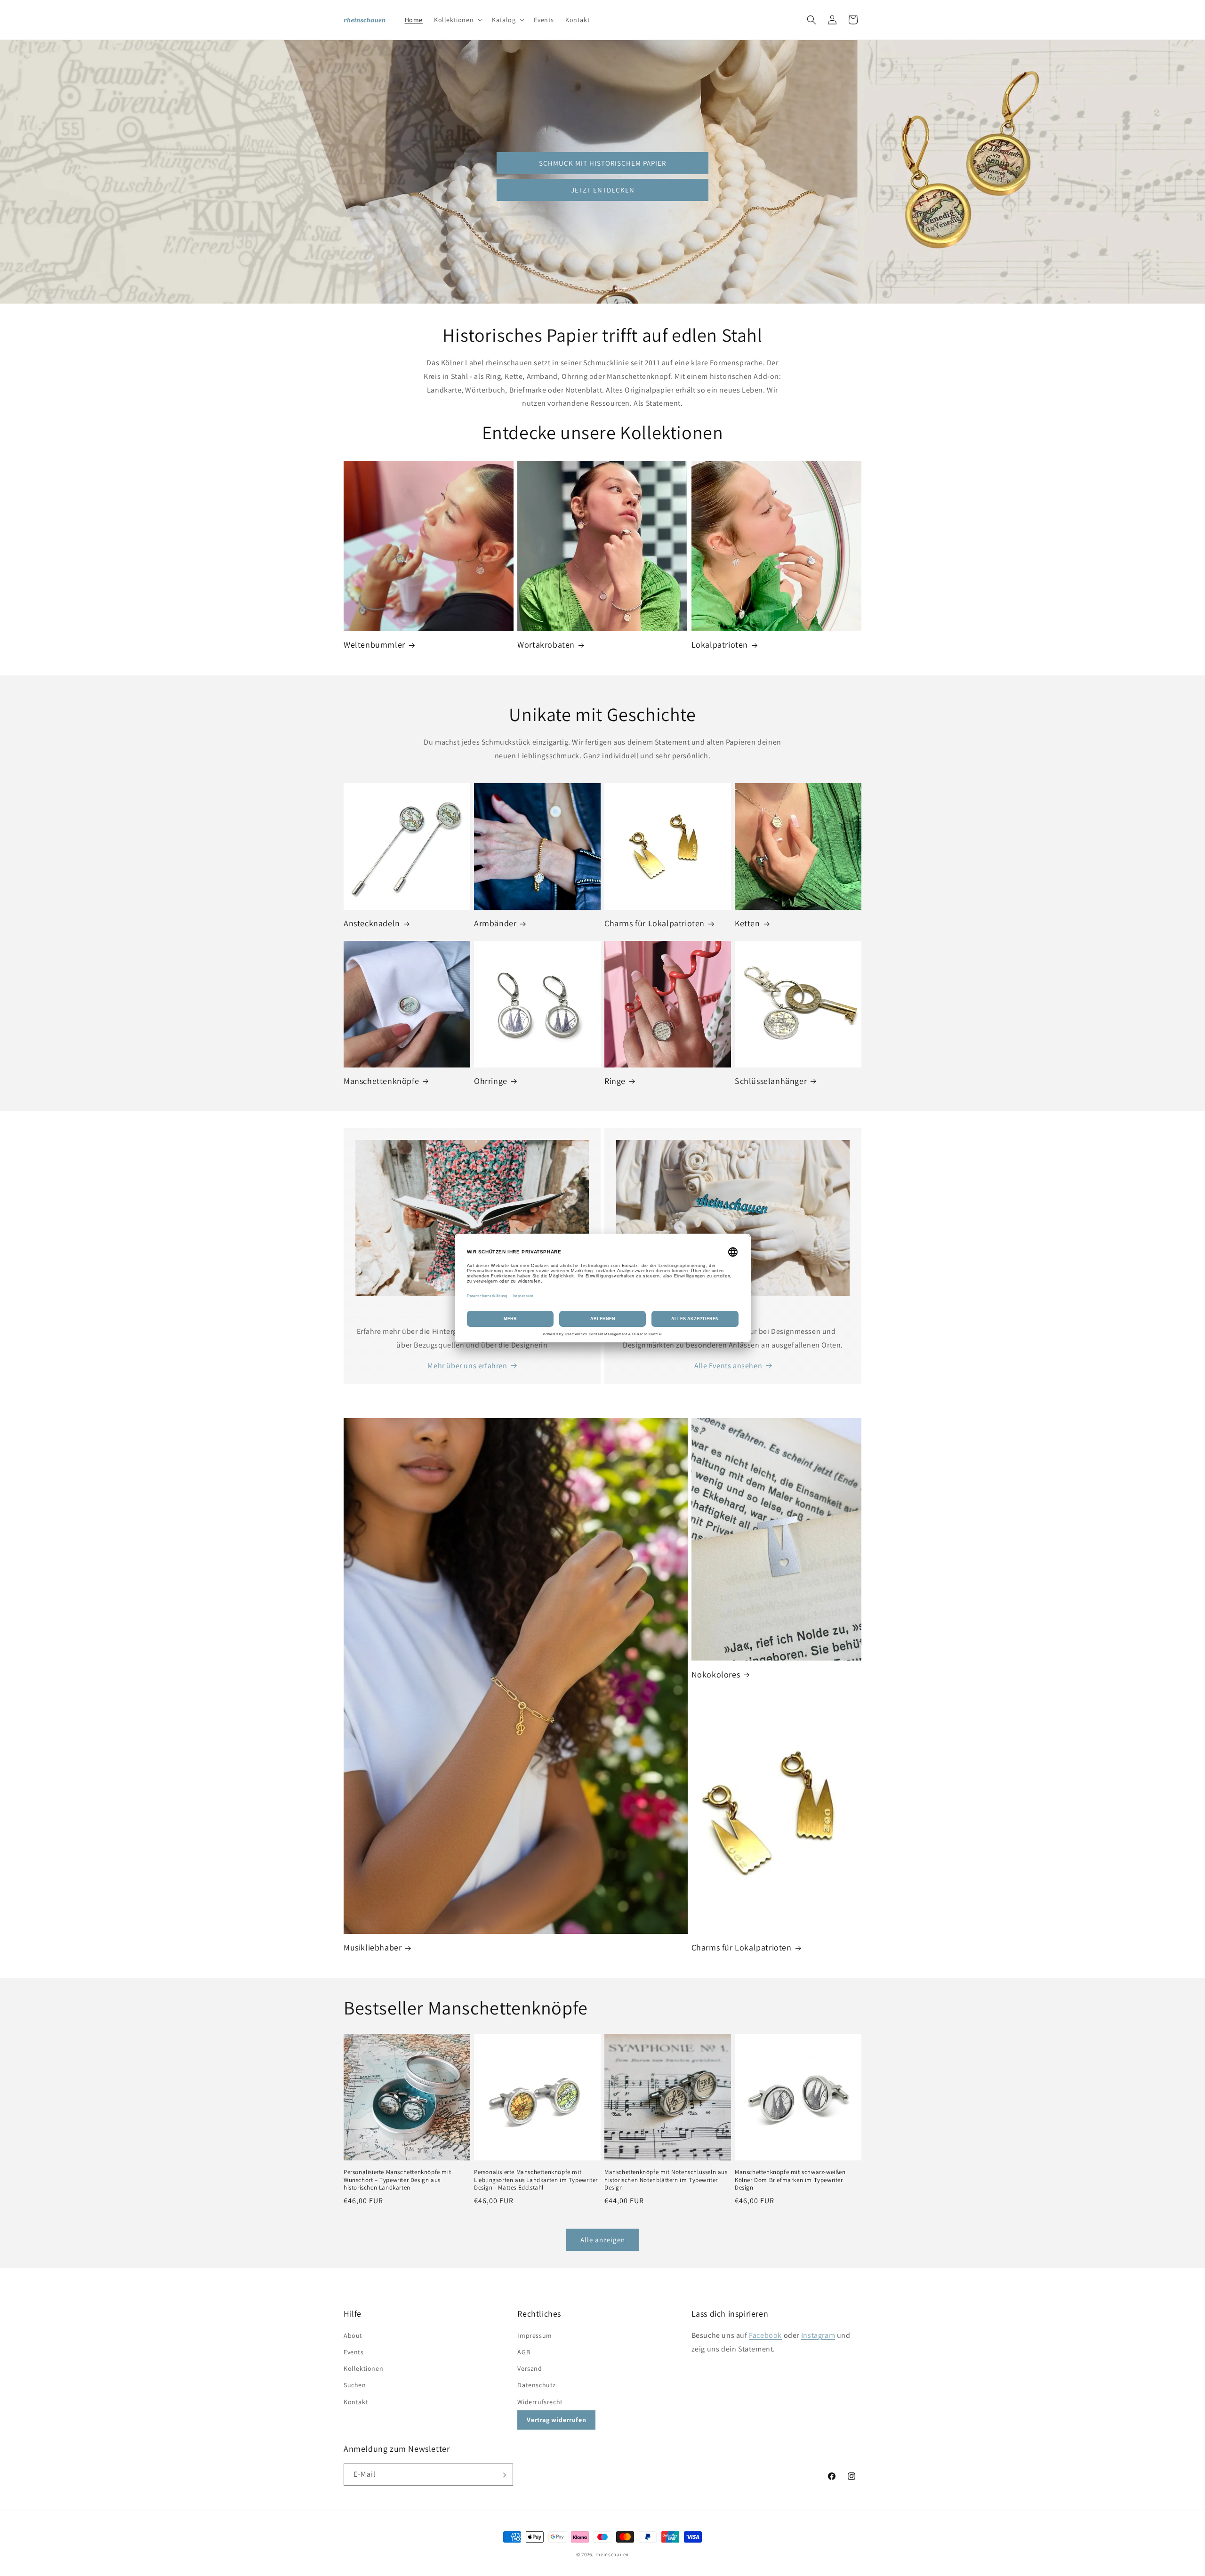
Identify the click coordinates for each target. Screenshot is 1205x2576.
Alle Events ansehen (728, 1366)
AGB (524, 2351)
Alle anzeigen (603, 2240)
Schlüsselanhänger (771, 1081)
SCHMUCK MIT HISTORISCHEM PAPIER (602, 163)
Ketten (747, 923)
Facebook (765, 2335)
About (353, 2335)
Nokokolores (716, 1674)
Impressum (534, 2335)
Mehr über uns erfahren (467, 1366)
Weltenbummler (374, 645)
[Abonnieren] (502, 2475)
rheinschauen (612, 2554)
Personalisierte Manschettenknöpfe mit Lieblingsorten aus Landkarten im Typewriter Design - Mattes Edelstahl (536, 2180)
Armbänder (495, 923)
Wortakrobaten (546, 645)
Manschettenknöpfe (381, 1081)
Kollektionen (363, 2368)
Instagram (818, 2335)
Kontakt (356, 2401)
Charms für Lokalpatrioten (655, 923)
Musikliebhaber (373, 1947)
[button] (457, 20)
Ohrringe (491, 1081)
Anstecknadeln (372, 923)
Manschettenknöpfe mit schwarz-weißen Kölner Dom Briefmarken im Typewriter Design (790, 2180)
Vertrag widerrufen (556, 2419)
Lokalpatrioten (720, 645)
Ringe (615, 1081)
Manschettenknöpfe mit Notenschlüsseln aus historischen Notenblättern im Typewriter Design (666, 2180)
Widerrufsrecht (540, 2401)
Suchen (355, 2385)
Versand (530, 2368)
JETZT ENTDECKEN (603, 190)
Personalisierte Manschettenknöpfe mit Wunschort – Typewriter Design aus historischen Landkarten (397, 2180)
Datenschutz (537, 2385)
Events (354, 2351)
